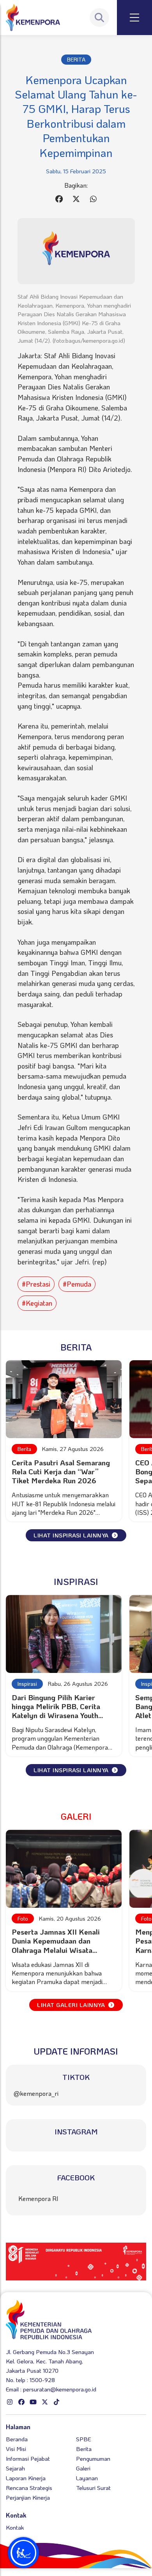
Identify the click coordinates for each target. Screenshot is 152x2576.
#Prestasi (36, 1284)
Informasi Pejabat (28, 2458)
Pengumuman (93, 2458)
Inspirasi (27, 1684)
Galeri (83, 2468)
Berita (24, 1449)
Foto (23, 1918)
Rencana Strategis (29, 2488)
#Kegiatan (37, 1303)
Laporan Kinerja (26, 2478)
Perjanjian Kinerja (28, 2497)
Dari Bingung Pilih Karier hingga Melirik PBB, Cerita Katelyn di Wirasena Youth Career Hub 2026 (56, 1711)
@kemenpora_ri (36, 2093)
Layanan (87, 2478)
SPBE (83, 2439)
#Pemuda (77, 1284)
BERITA (76, 59)
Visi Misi (16, 2449)
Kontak (15, 2527)
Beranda (17, 2439)
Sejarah (15, 2468)
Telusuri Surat (93, 2488)
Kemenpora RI (38, 2198)
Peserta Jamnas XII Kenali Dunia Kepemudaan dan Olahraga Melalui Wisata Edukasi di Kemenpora (56, 1945)
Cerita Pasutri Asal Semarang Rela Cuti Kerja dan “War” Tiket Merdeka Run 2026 (61, 1471)
